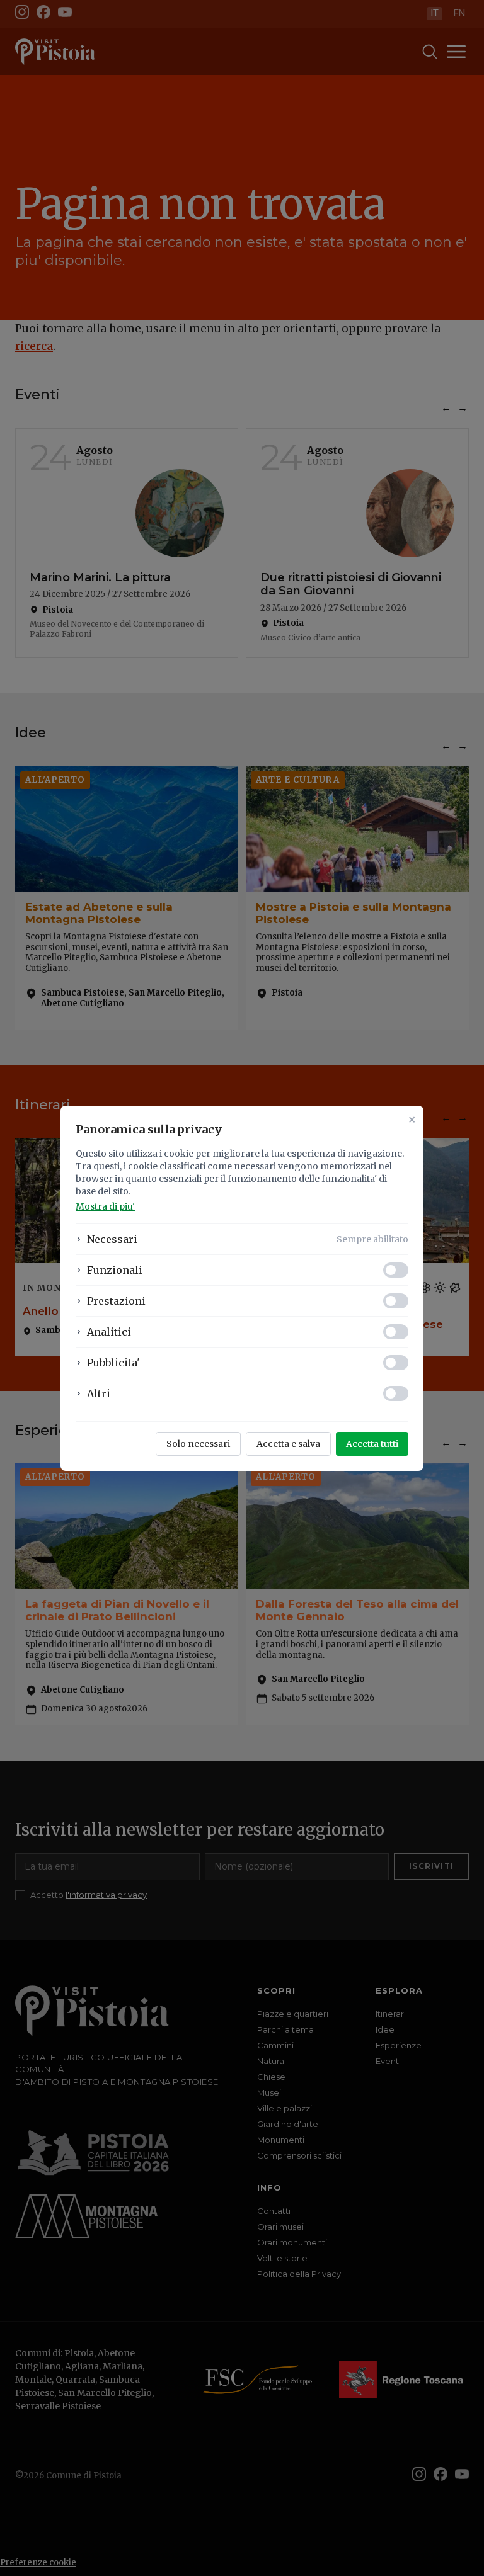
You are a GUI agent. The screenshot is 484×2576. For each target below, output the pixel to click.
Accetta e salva (288, 1444)
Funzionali (115, 1270)
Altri (99, 1393)
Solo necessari (198, 1444)
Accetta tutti (372, 1444)
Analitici (109, 1332)
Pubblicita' (113, 1363)
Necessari (112, 1239)
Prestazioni (116, 1301)
